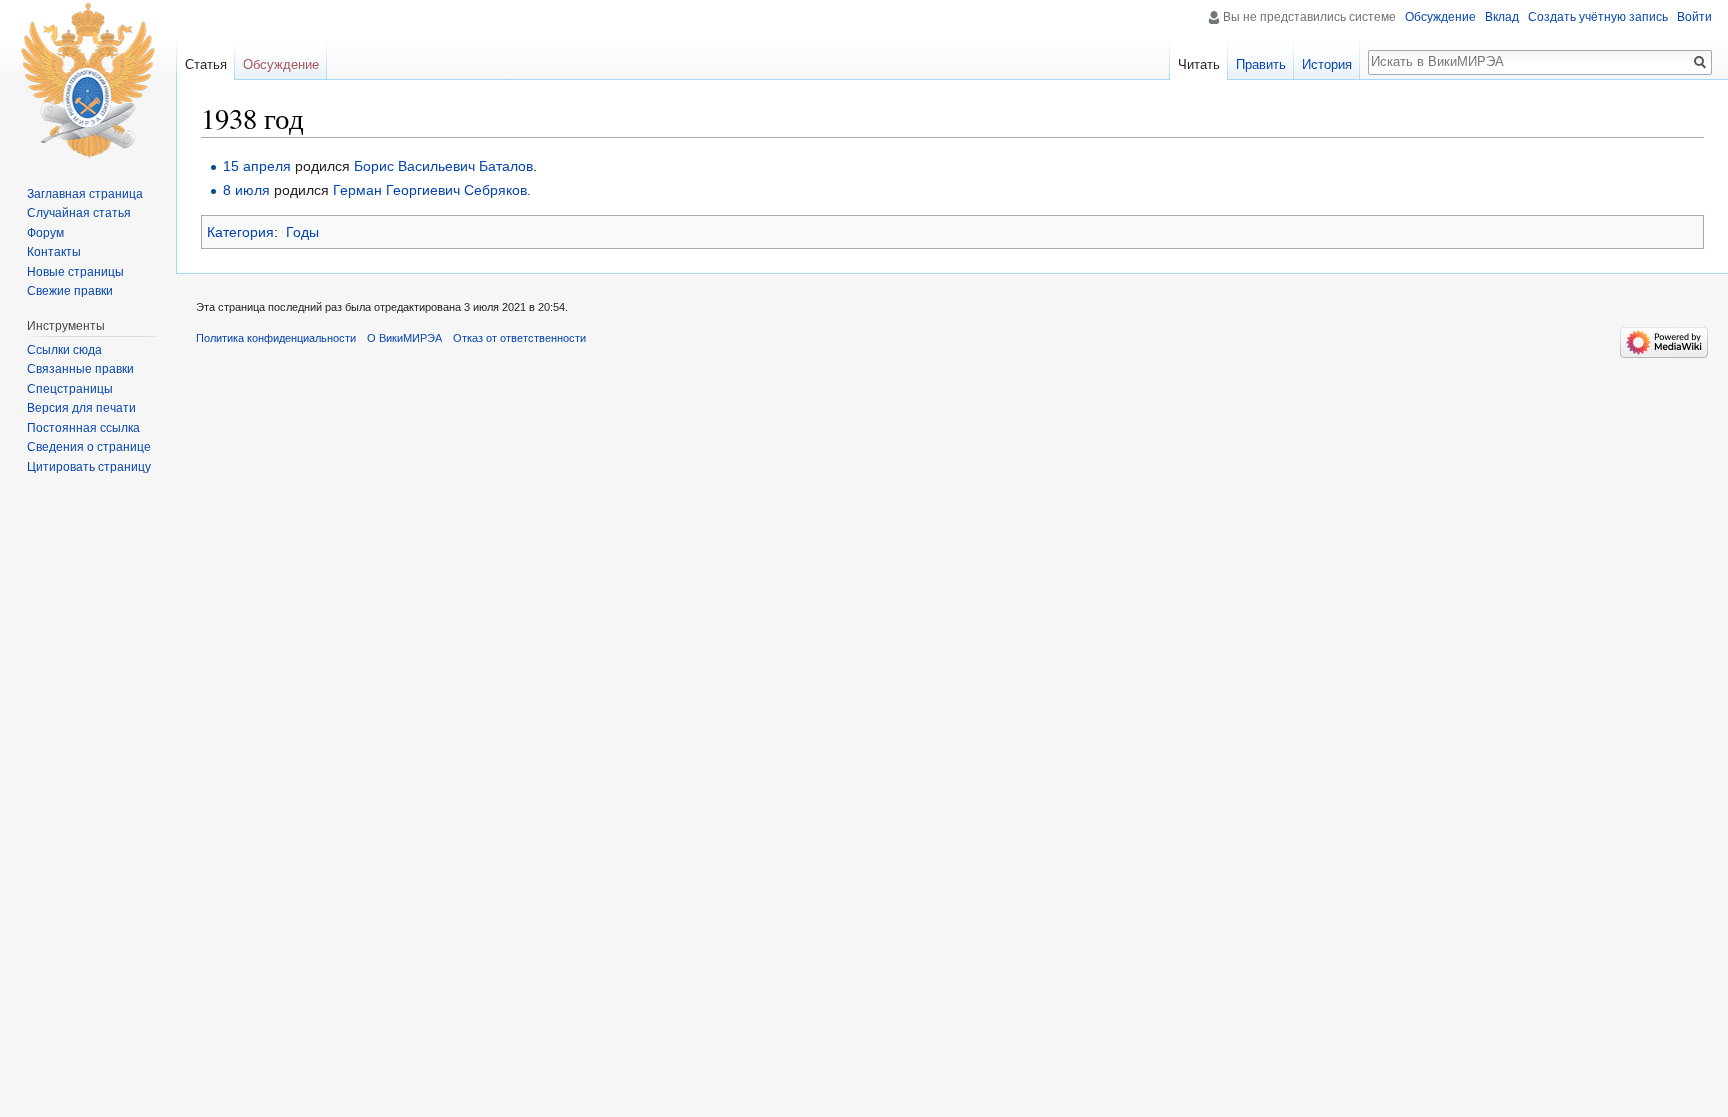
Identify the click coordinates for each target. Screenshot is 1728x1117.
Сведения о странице (89, 447)
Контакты (54, 252)
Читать (1199, 64)
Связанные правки (80, 369)
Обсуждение (1440, 17)
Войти (1694, 17)
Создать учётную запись (1598, 17)
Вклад (1502, 17)
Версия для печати (81, 408)
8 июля (246, 190)
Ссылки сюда (64, 350)
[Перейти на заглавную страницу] (88, 80)
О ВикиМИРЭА (404, 338)
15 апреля (257, 166)
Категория (240, 232)
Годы (302, 232)
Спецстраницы (70, 389)
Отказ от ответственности (519, 338)
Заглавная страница (85, 194)
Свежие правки (70, 291)
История (1327, 64)
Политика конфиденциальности (276, 338)
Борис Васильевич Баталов (443, 166)
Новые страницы (75, 272)
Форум (45, 233)
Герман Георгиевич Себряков (430, 190)
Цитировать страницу (89, 467)
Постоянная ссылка (83, 428)
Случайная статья (79, 213)
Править (1261, 64)
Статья (206, 64)
